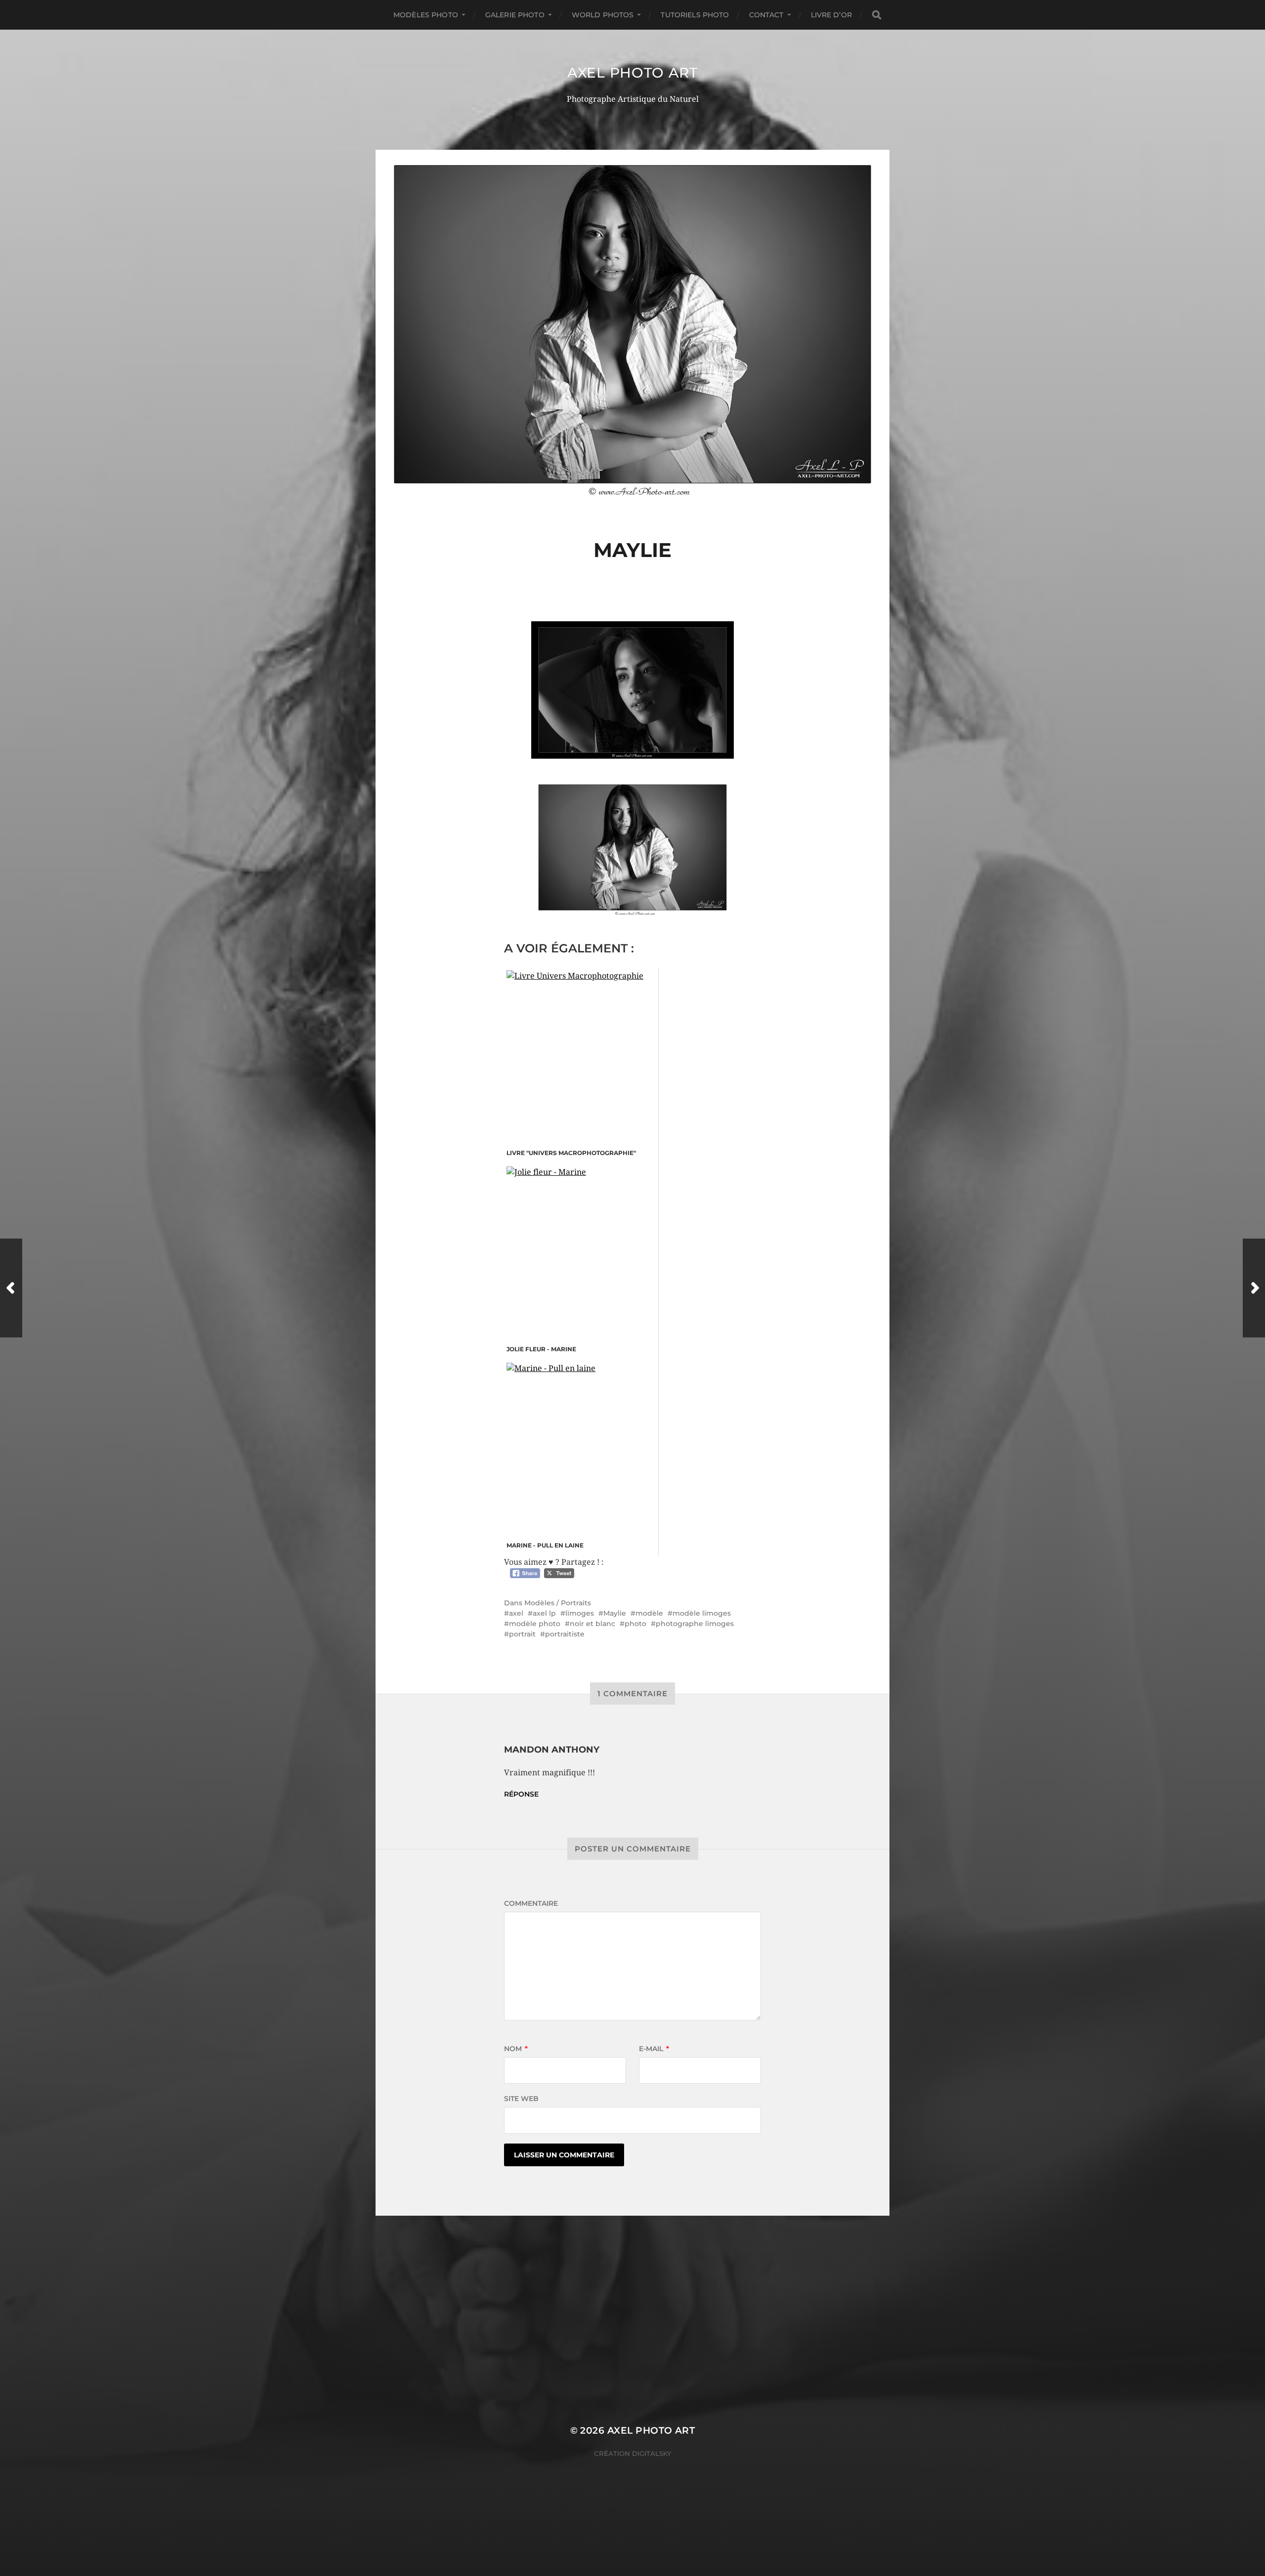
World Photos (603, 15)
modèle (649, 1613)
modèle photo (535, 1624)
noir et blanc (592, 1624)
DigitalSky (652, 2453)
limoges (580, 1613)
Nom (516, 2049)
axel (516, 1613)
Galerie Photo (515, 15)
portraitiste (565, 1634)
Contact (766, 15)
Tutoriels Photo (695, 15)
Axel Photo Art (632, 73)
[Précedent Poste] (11, 1288)
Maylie (615, 1613)
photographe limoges (695, 1624)
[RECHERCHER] (877, 15)
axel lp (544, 1613)
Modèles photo (426, 15)
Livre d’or (831, 15)
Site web (521, 2099)
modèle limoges (702, 1613)
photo (635, 1624)
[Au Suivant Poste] (1254, 1288)
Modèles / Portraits (558, 1603)
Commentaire (531, 1903)
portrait (522, 1634)
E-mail (654, 2049)
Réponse (521, 1794)
